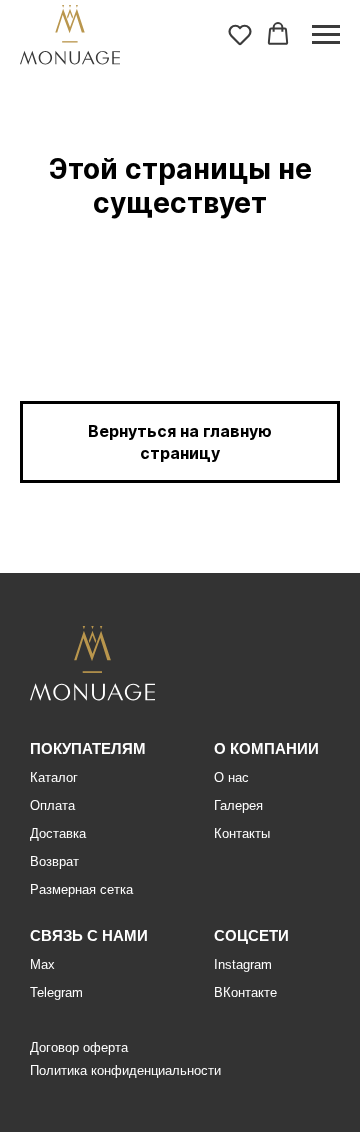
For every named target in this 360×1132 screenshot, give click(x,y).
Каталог (54, 777)
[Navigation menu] (326, 35)
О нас (231, 777)
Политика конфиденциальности (125, 1070)
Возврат (54, 861)
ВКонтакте (245, 992)
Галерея (238, 805)
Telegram (56, 992)
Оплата (52, 805)
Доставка (58, 833)
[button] (240, 34)
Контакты (242, 833)
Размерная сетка (81, 889)
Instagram (243, 964)
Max (42, 964)
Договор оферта (79, 1047)
